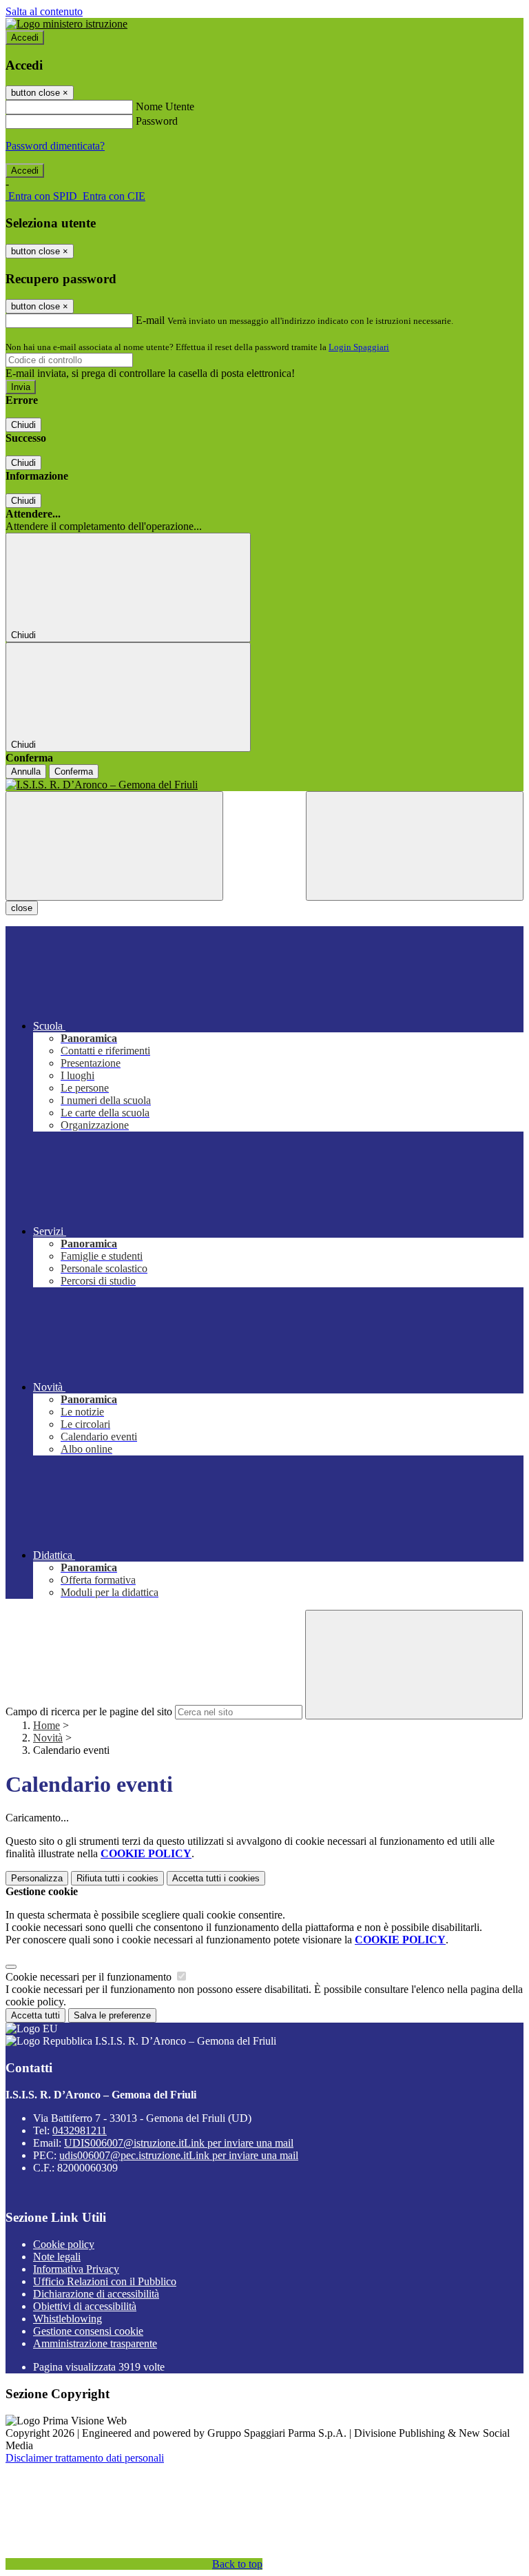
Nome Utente (165, 106)
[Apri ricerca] (415, 846)
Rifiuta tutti (117, 1878)
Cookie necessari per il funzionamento (90, 1977)
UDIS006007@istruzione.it (179, 2143)
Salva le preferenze (112, 2015)
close (22, 908)
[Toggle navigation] (114, 846)
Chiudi (23, 425)
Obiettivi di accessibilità (85, 2306)
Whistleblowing (68, 2319)
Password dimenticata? (55, 146)
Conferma (74, 771)
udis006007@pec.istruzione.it (179, 2155)
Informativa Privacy (76, 2269)
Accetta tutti (216, 1878)
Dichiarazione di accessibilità (96, 2294)
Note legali (57, 2257)
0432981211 (80, 2130)
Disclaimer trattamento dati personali (85, 2458)
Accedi (25, 38)
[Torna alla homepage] (264, 785)
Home (46, 1725)
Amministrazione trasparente (95, 2343)
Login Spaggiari (359, 347)
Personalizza (37, 1878)
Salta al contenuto (44, 11)
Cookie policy (64, 2244)
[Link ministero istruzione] (66, 24)
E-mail (150, 320)
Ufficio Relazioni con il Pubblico (105, 2281)
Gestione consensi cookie (88, 2331)
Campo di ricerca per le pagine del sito (89, 1711)
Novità (48, 1738)
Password (157, 121)
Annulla (26, 771)
